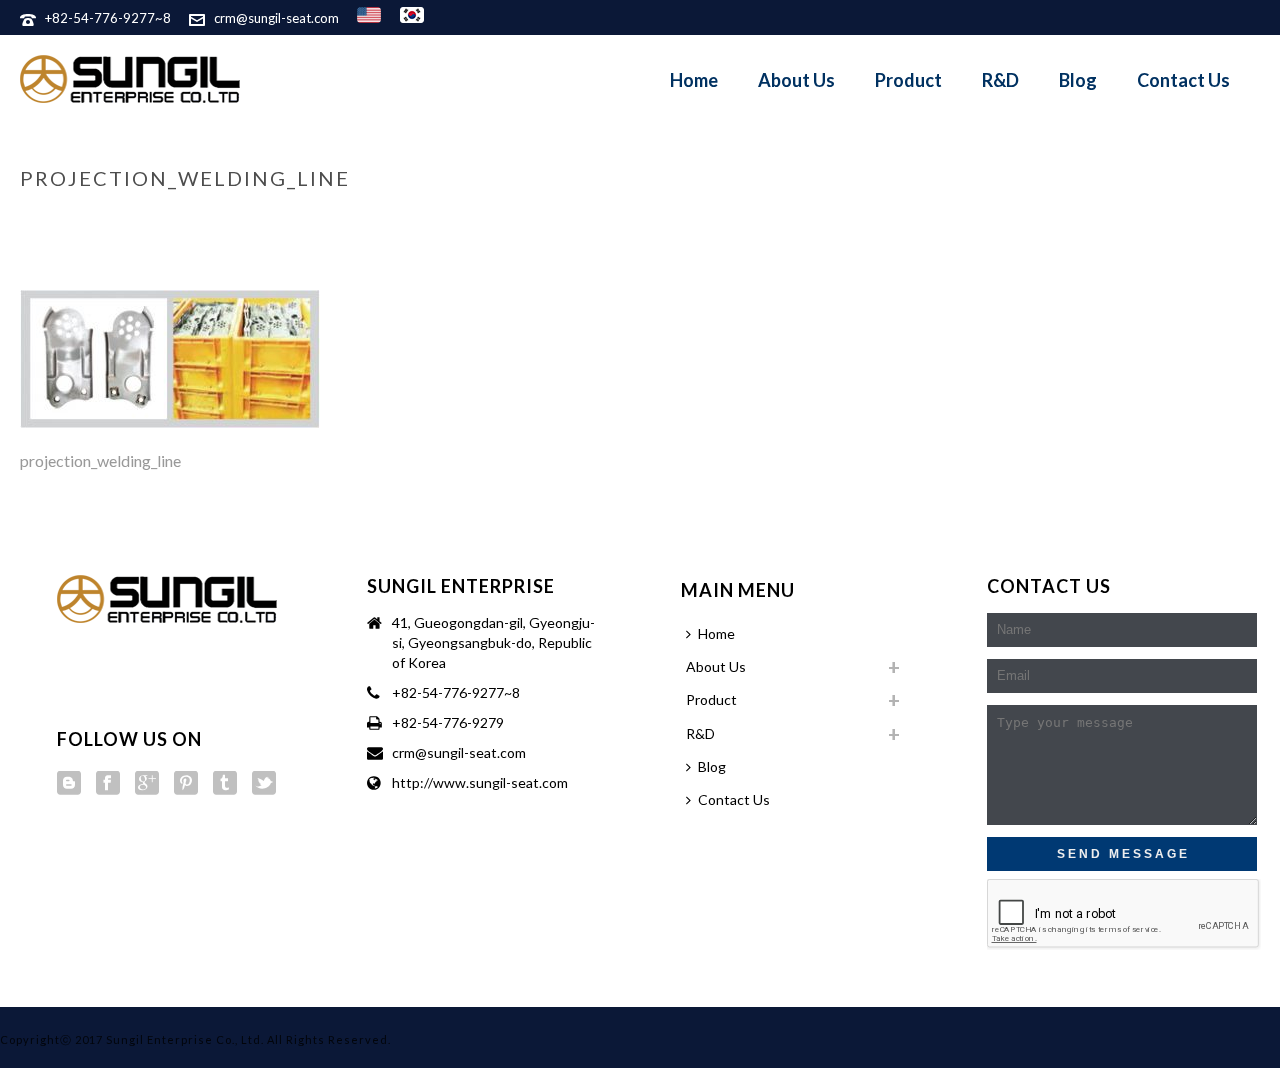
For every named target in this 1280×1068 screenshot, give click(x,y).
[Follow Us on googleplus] (147, 784)
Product (908, 80)
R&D (1000, 80)
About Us (796, 80)
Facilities (1034, 220)
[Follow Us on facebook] (108, 784)
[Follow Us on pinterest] (186, 784)
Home (694, 80)
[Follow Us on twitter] (264, 784)
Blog (1078, 80)
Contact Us (1183, 80)
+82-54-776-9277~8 (108, 18)
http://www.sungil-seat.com (480, 782)
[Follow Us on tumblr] (225, 784)
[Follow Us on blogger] (69, 784)
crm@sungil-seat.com (276, 18)
